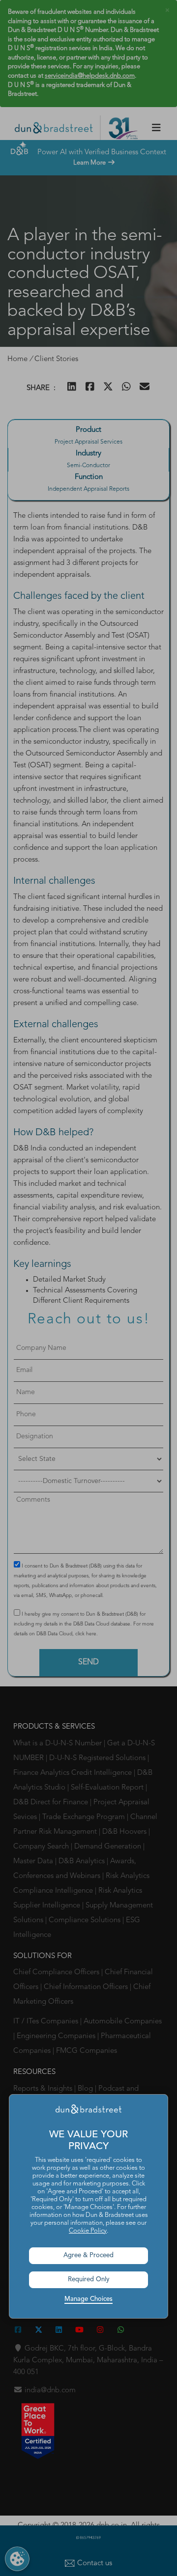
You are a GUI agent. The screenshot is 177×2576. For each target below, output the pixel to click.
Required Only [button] (89, 2280)
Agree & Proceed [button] (88, 2255)
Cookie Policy (88, 2231)
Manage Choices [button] (88, 2299)
